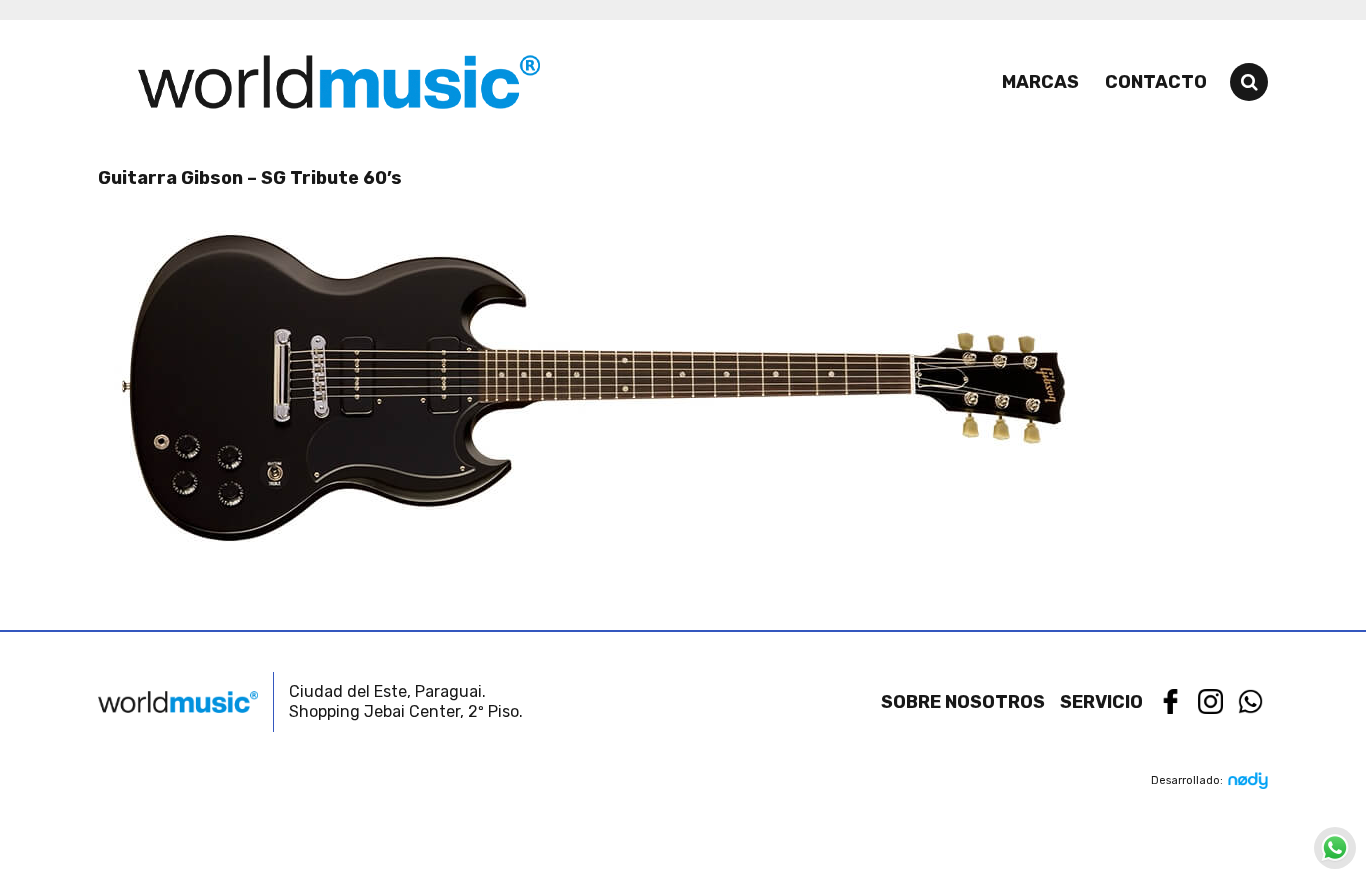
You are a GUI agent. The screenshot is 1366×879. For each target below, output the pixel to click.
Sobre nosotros (963, 702)
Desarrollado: (1187, 780)
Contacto (1156, 82)
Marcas (1040, 82)
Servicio (1101, 702)
